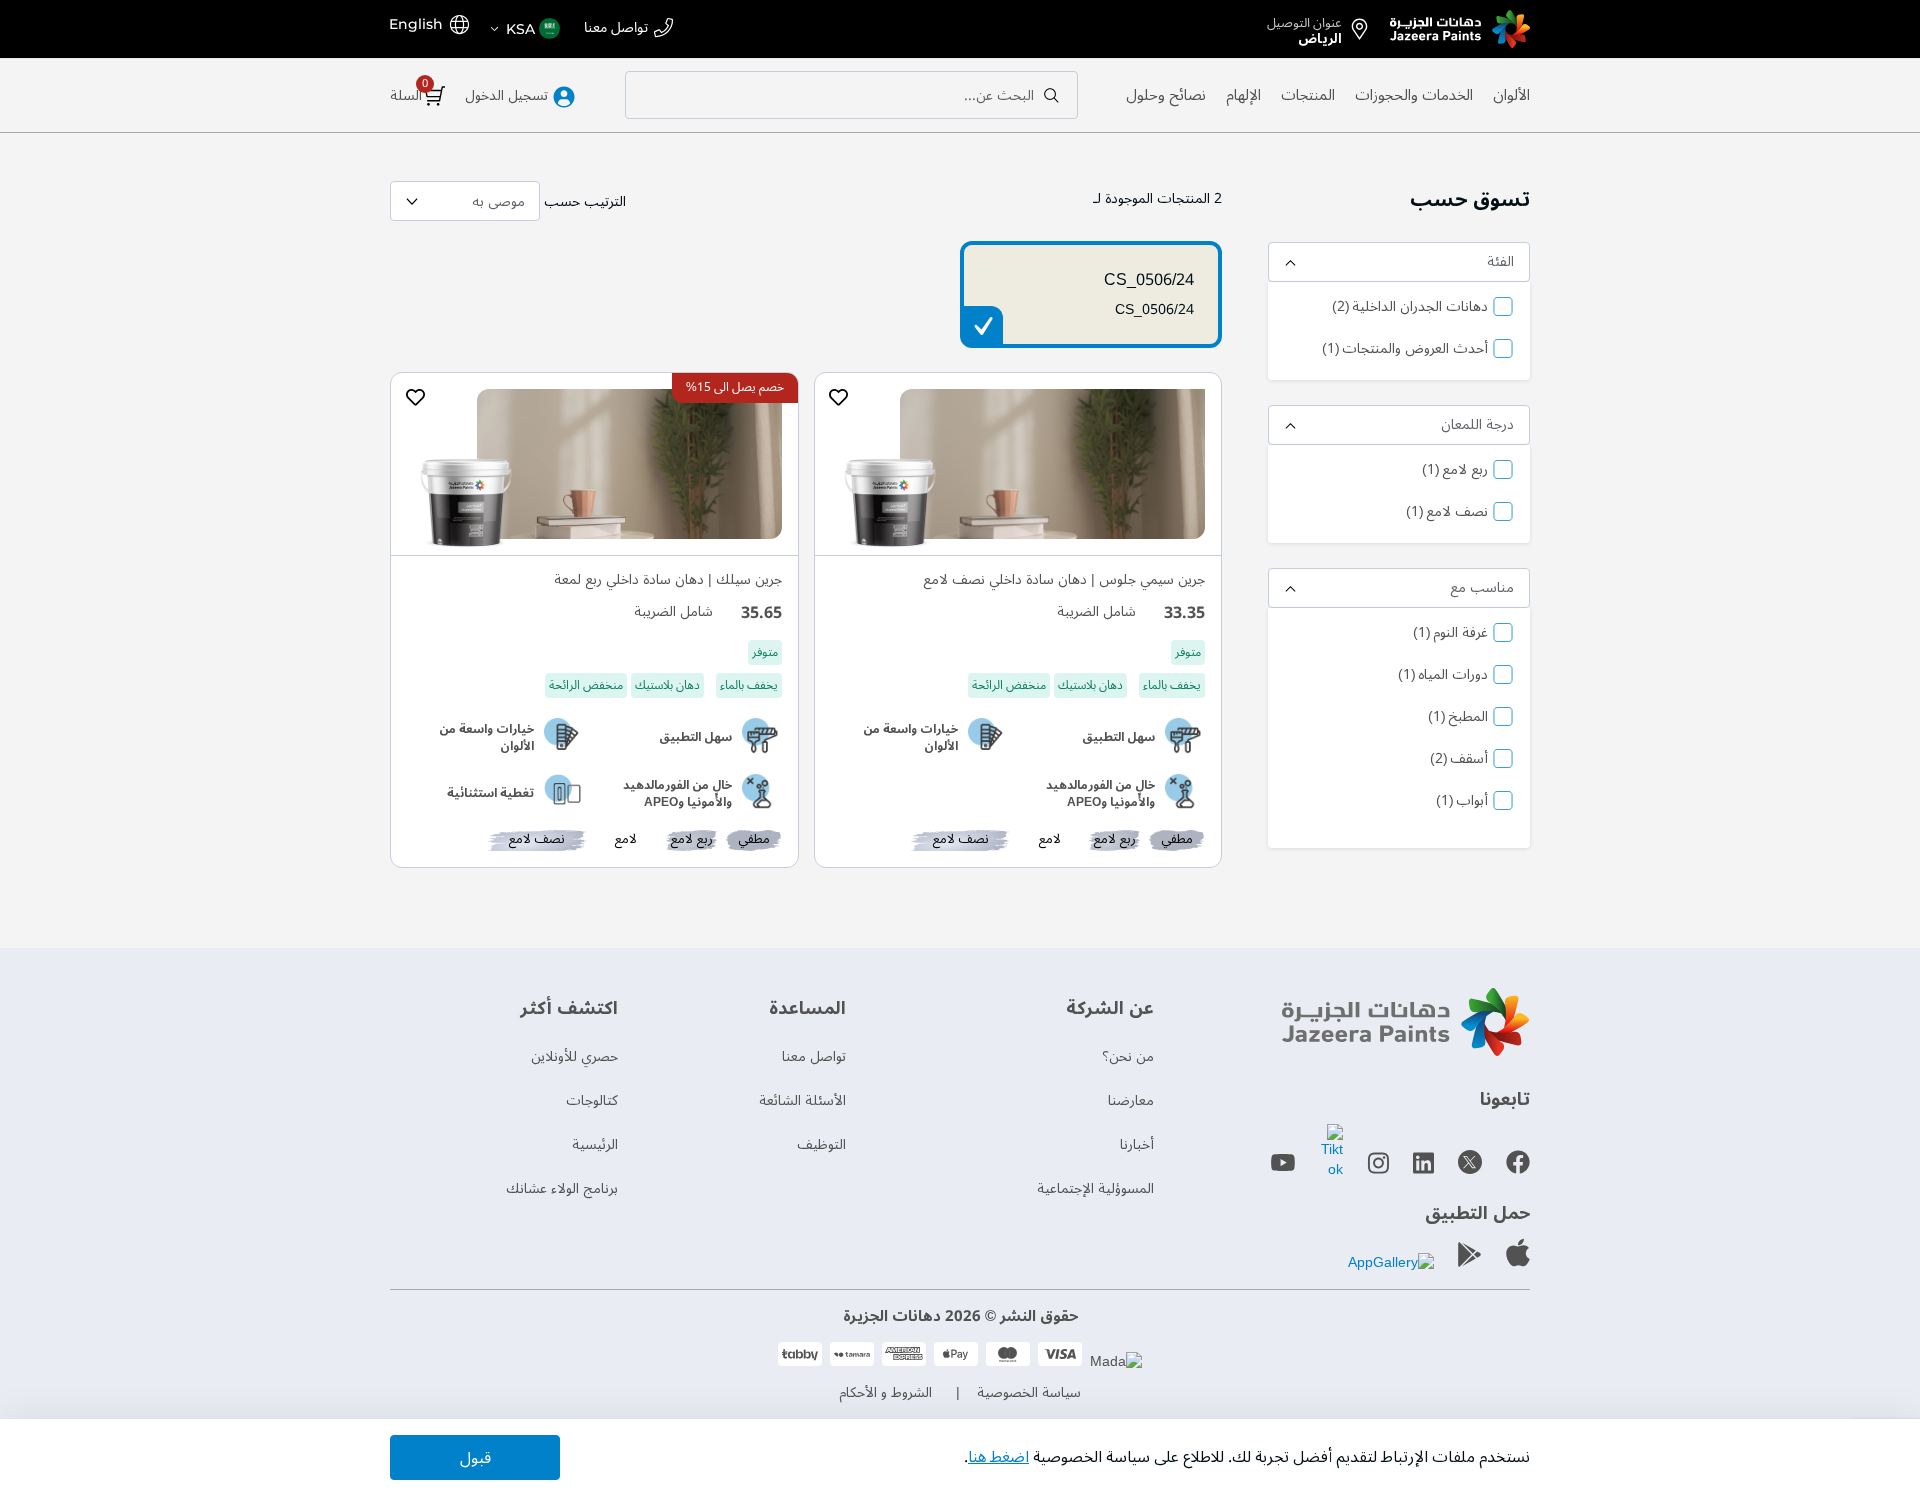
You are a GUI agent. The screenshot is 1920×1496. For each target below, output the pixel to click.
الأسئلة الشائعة (802, 1100)
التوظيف (821, 1144)
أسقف (1459, 760)
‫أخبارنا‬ (1137, 1144)
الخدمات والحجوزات (1414, 95)
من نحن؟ (1128, 1056)
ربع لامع (1455, 471)
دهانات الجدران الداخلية (1410, 308)
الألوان (1511, 95)
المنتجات (1308, 95)
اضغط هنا (998, 1457)
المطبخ (1458, 718)
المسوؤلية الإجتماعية (1095, 1188)
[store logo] (1460, 29)
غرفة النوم (1450, 634)
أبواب (1462, 802)
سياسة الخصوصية (1029, 1392)
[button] (524, 29)
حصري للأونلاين (574, 1056)
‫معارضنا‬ (1131, 1100)
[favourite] (839, 398)
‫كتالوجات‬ (592, 1100)
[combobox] (851, 95)
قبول (475, 1458)
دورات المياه (1443, 676)
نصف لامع (1447, 513)
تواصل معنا (616, 28)
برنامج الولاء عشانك (562, 1188)
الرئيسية (595, 1144)
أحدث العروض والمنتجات (1405, 350)
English (416, 24)
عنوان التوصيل (1304, 27)
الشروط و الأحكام (885, 1392)
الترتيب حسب (585, 201)
